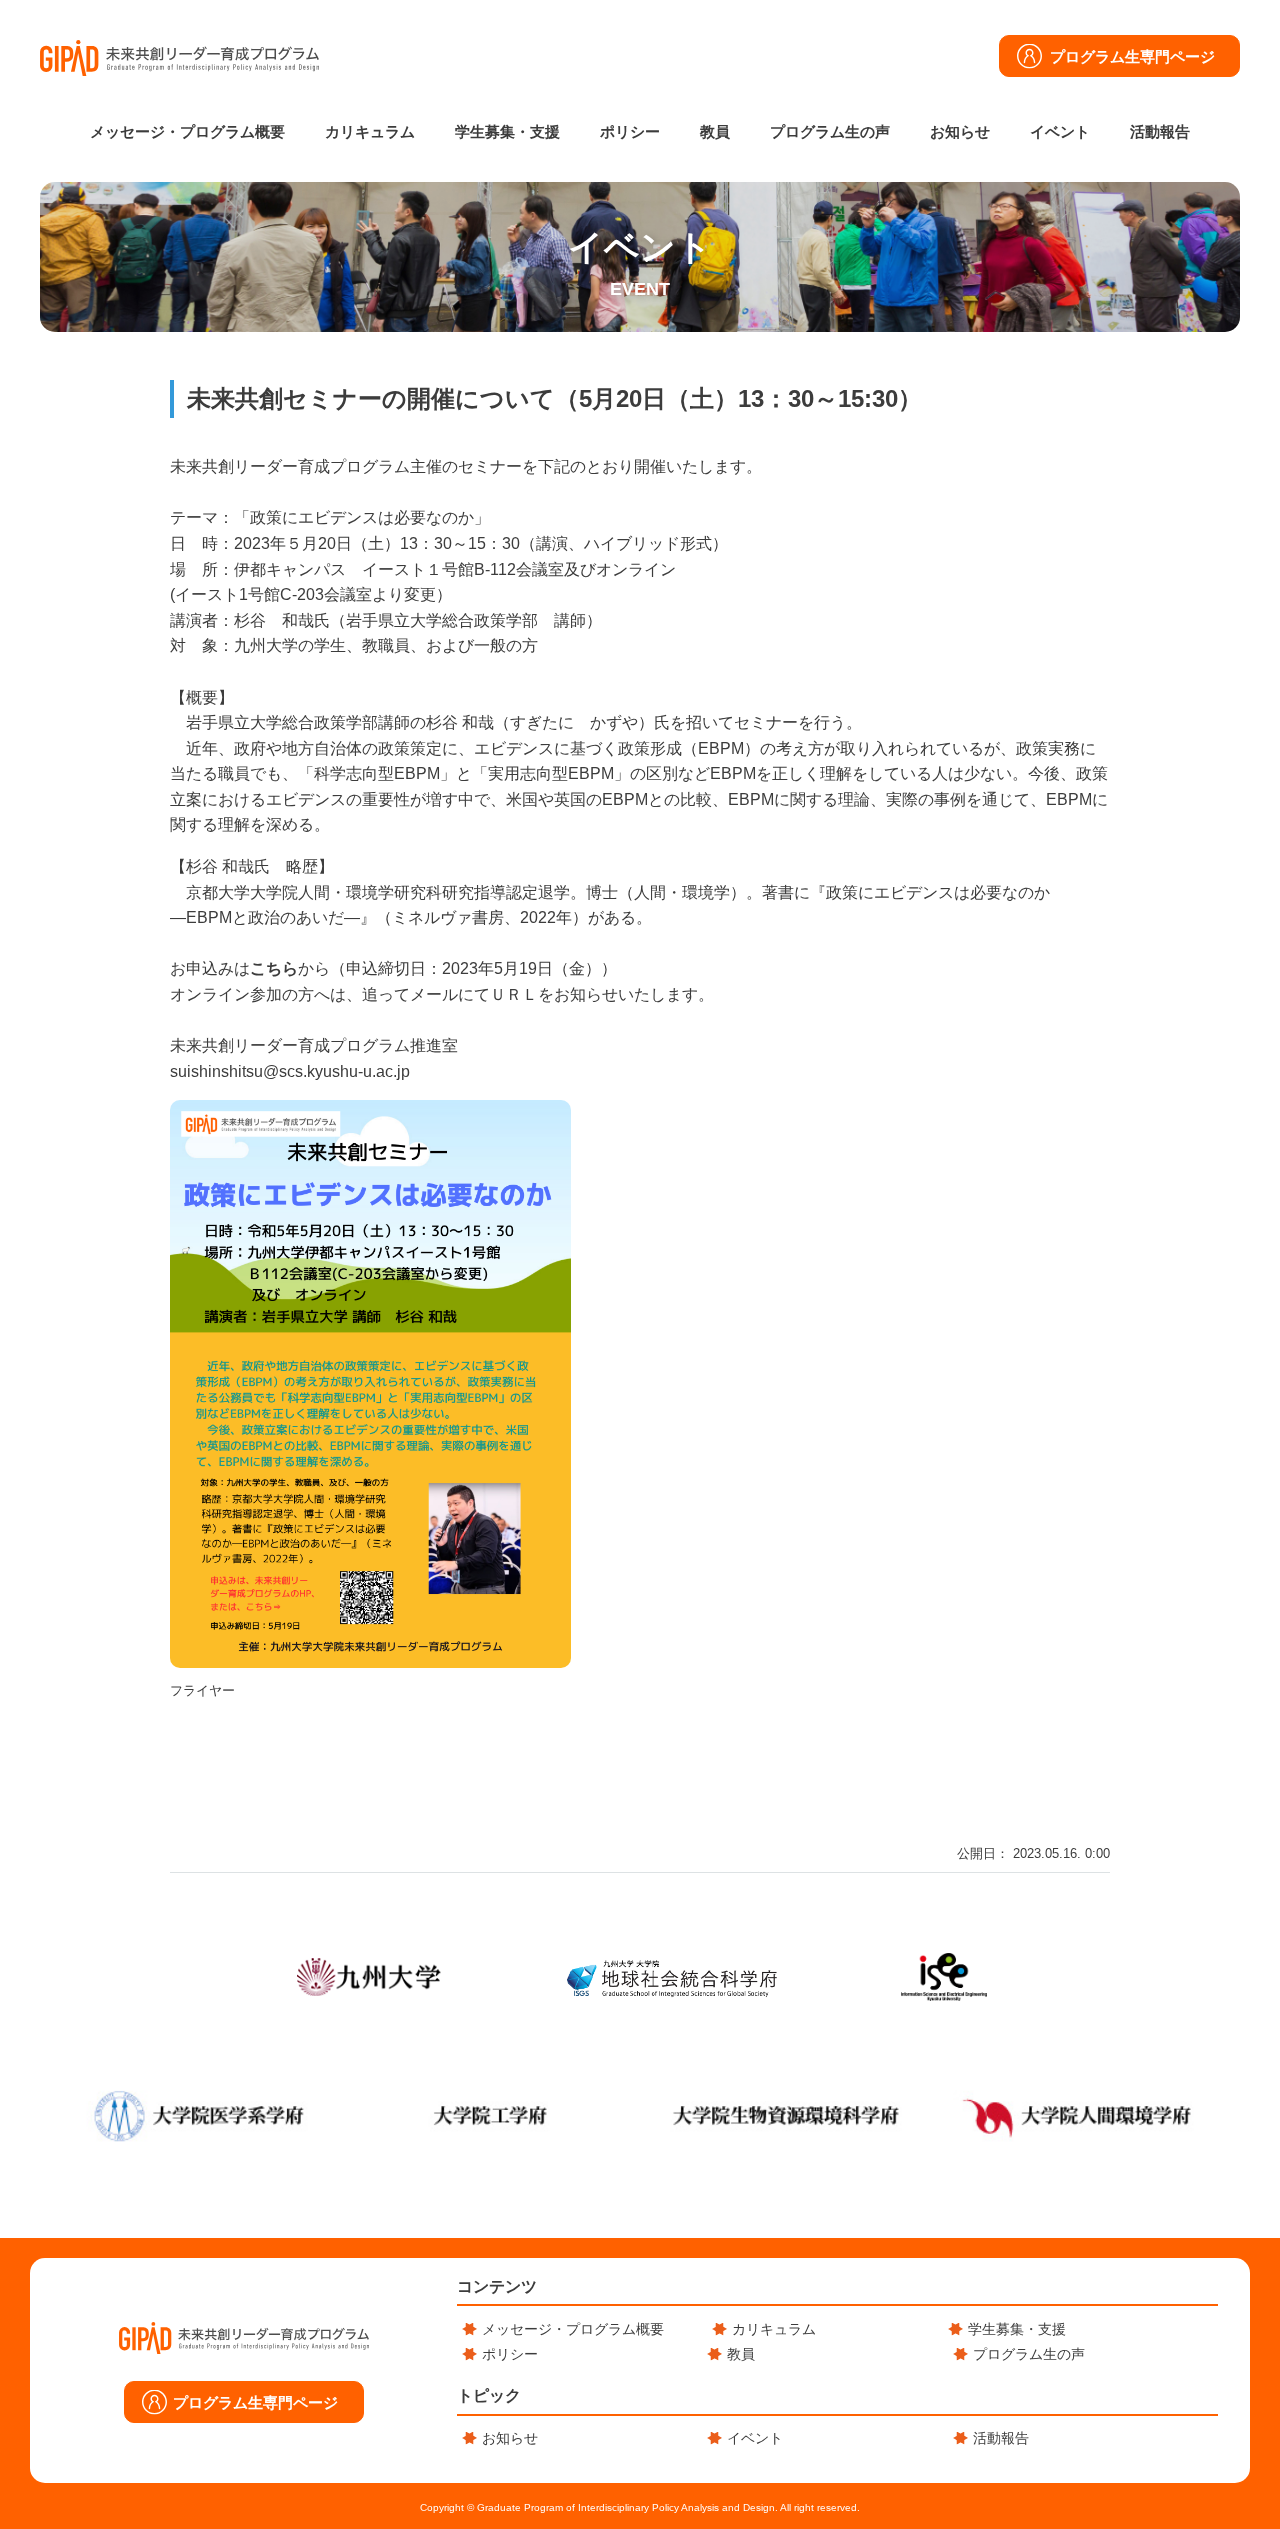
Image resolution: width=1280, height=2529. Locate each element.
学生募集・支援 (507, 132)
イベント (1060, 132)
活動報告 (1160, 132)
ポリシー (630, 132)
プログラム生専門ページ (1132, 56)
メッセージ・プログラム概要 (187, 132)
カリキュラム (370, 132)
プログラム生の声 (830, 132)
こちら (274, 968)
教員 (715, 132)
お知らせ (960, 132)
